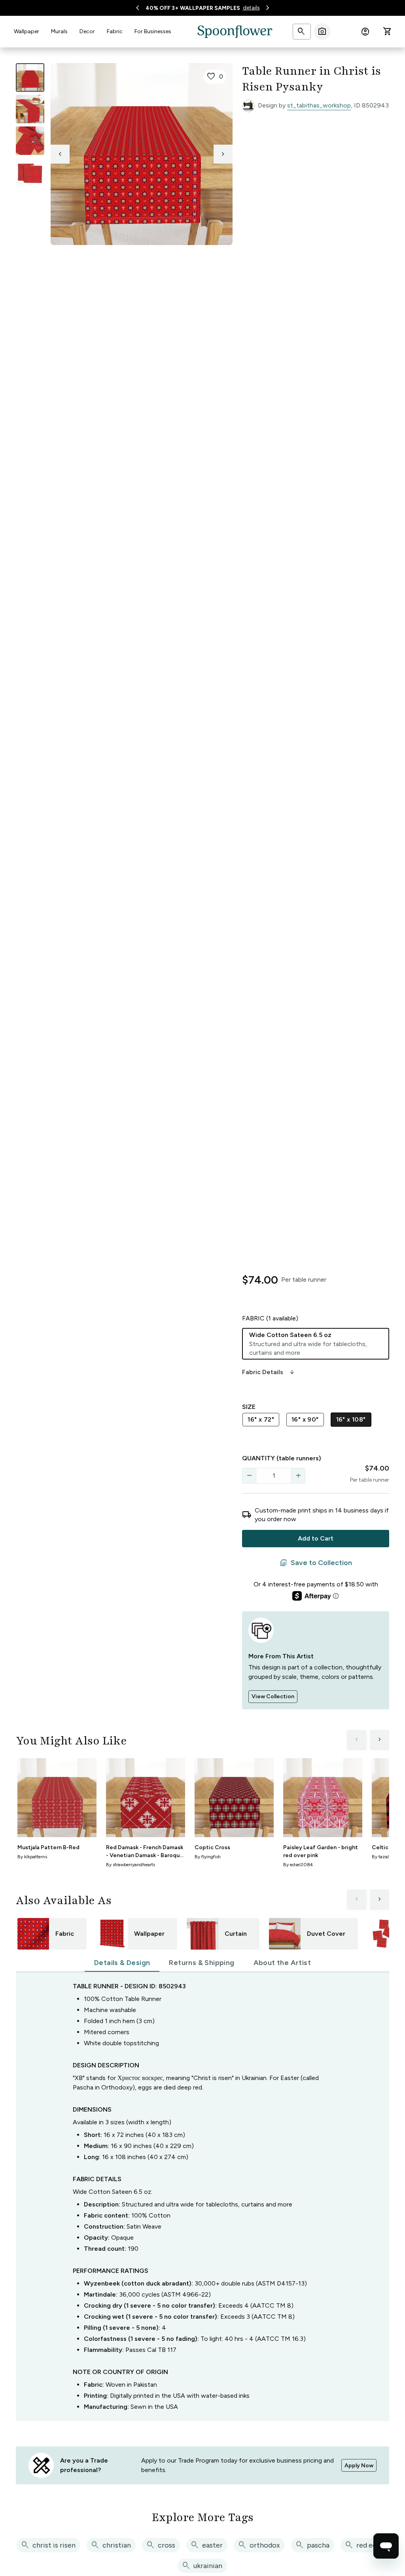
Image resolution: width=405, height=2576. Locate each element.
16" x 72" (261, 1419)
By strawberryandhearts (131, 1865)
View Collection (273, 1696)
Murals (59, 31)
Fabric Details (269, 1372)
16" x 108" (351, 1419)
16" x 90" (305, 1419)
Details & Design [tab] (122, 1963)
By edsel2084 (298, 1865)
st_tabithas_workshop (319, 105)
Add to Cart (316, 1538)
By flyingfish (208, 1857)
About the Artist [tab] (282, 1963)
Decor (87, 31)
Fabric (115, 31)
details (251, 8)
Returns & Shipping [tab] (202, 1963)
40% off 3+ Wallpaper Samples (193, 8)
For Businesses (153, 31)
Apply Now (359, 2466)
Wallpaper (26, 31)
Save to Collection (316, 1563)
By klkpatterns (32, 1857)
